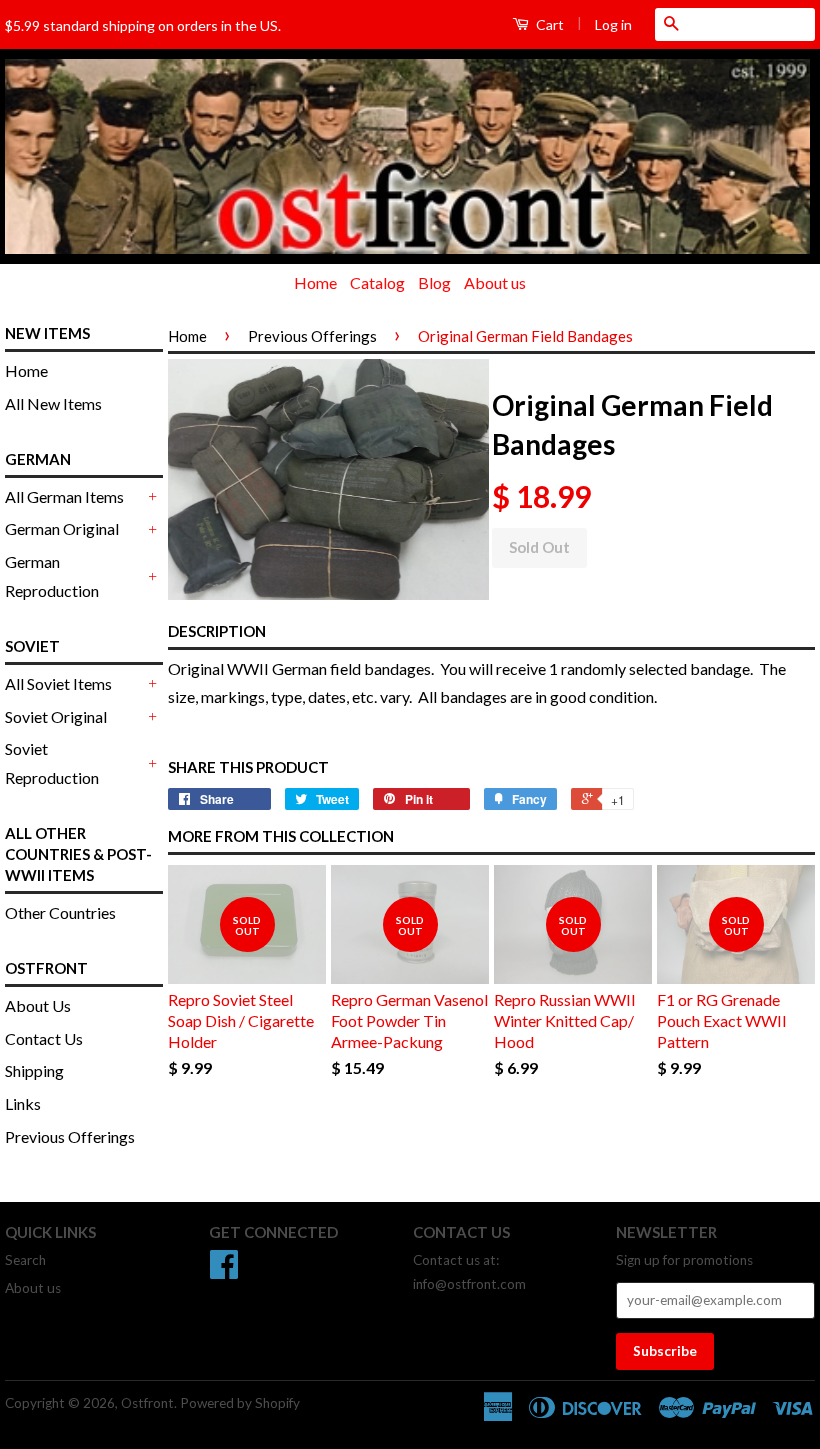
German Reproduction (52, 576)
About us (495, 282)
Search (25, 1260)
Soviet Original (56, 716)
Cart (548, 24)
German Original (62, 528)
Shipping (34, 1070)
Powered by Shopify (240, 1403)
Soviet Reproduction (52, 763)
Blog (434, 282)
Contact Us (44, 1038)
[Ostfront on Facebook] (224, 1271)
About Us (38, 1005)
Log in (613, 24)
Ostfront (147, 1403)
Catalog (377, 282)
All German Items (64, 496)
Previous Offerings (70, 1136)
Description (217, 631)
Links (23, 1103)
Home (315, 282)
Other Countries (60, 912)
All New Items (53, 403)
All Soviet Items (58, 683)
